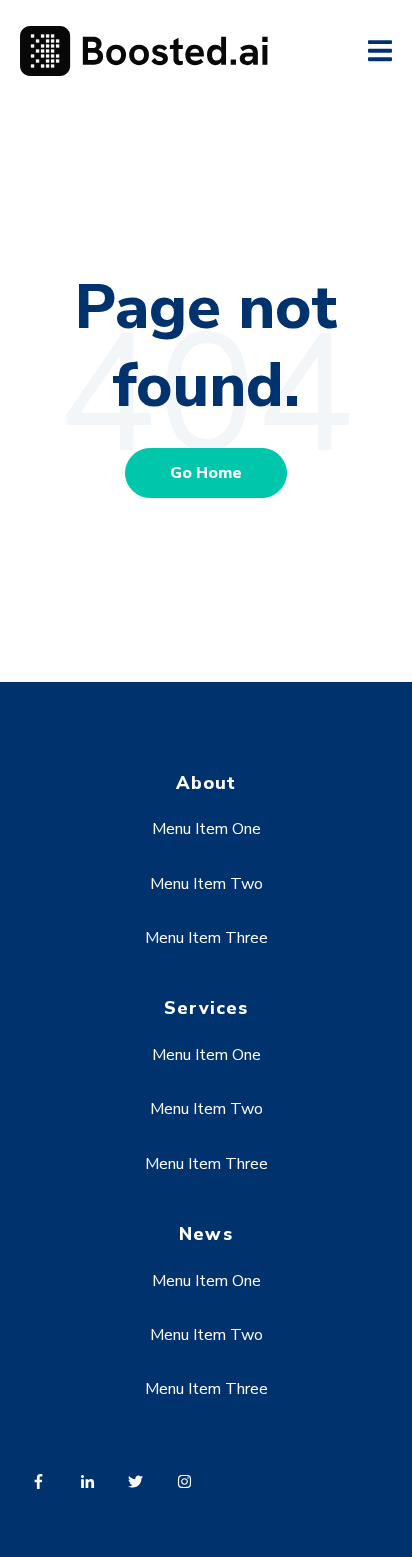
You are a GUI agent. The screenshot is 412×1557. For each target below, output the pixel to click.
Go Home (206, 473)
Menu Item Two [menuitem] (206, 884)
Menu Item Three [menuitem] (206, 938)
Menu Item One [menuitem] (206, 829)
